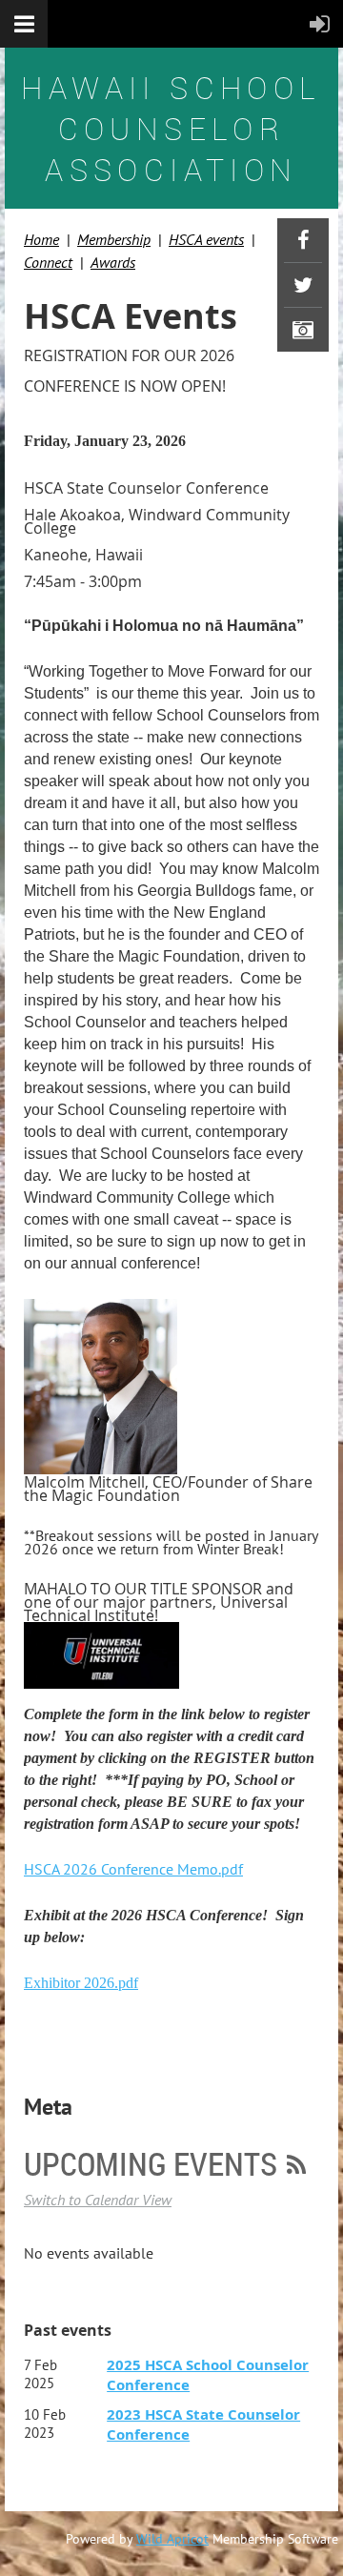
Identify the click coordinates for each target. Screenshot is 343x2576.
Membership (114, 239)
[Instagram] (303, 330)
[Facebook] (303, 240)
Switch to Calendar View (98, 2200)
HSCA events (206, 239)
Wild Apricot (172, 2539)
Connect (48, 262)
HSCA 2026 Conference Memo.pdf (133, 1869)
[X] (303, 285)
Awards (113, 262)
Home (41, 239)
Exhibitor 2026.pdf (81, 1983)
